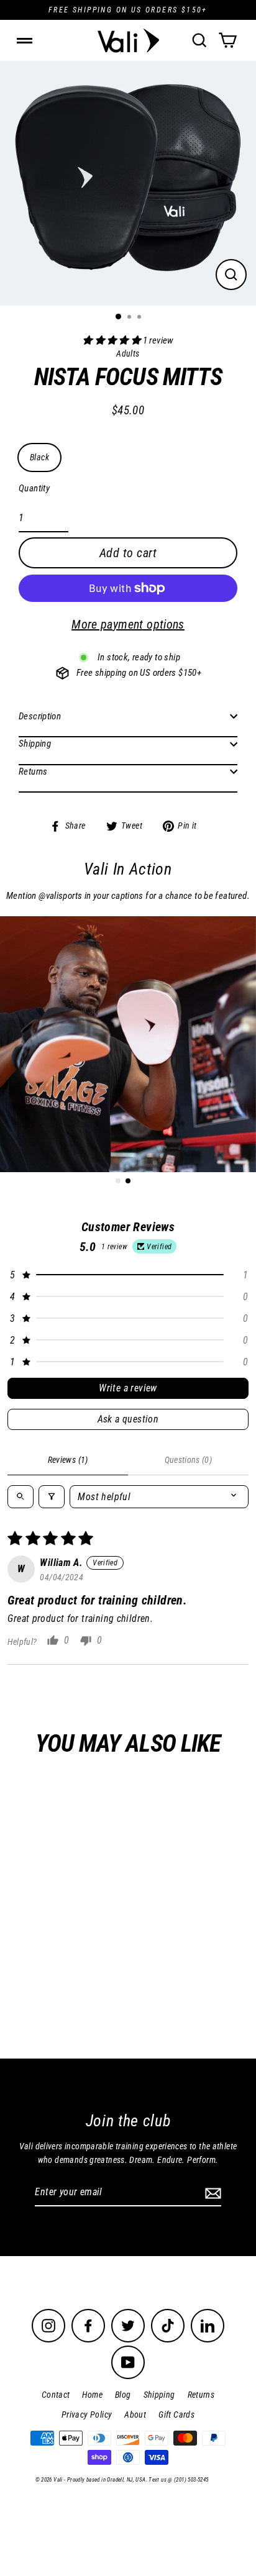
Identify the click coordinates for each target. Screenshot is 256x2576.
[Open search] (21, 1497)
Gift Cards (176, 2414)
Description (40, 716)
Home (92, 2395)
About (135, 2414)
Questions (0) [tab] (189, 1460)
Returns (33, 771)
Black (39, 457)
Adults (96, 1965)
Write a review (128, 1388)
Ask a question (128, 1419)
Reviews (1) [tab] (68, 1460)
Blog (123, 2395)
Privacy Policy (87, 2414)
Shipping (35, 744)
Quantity (34, 488)
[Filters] (52, 1497)
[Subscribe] (211, 2193)
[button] (112, 340)
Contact (56, 2395)
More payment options (128, 624)
